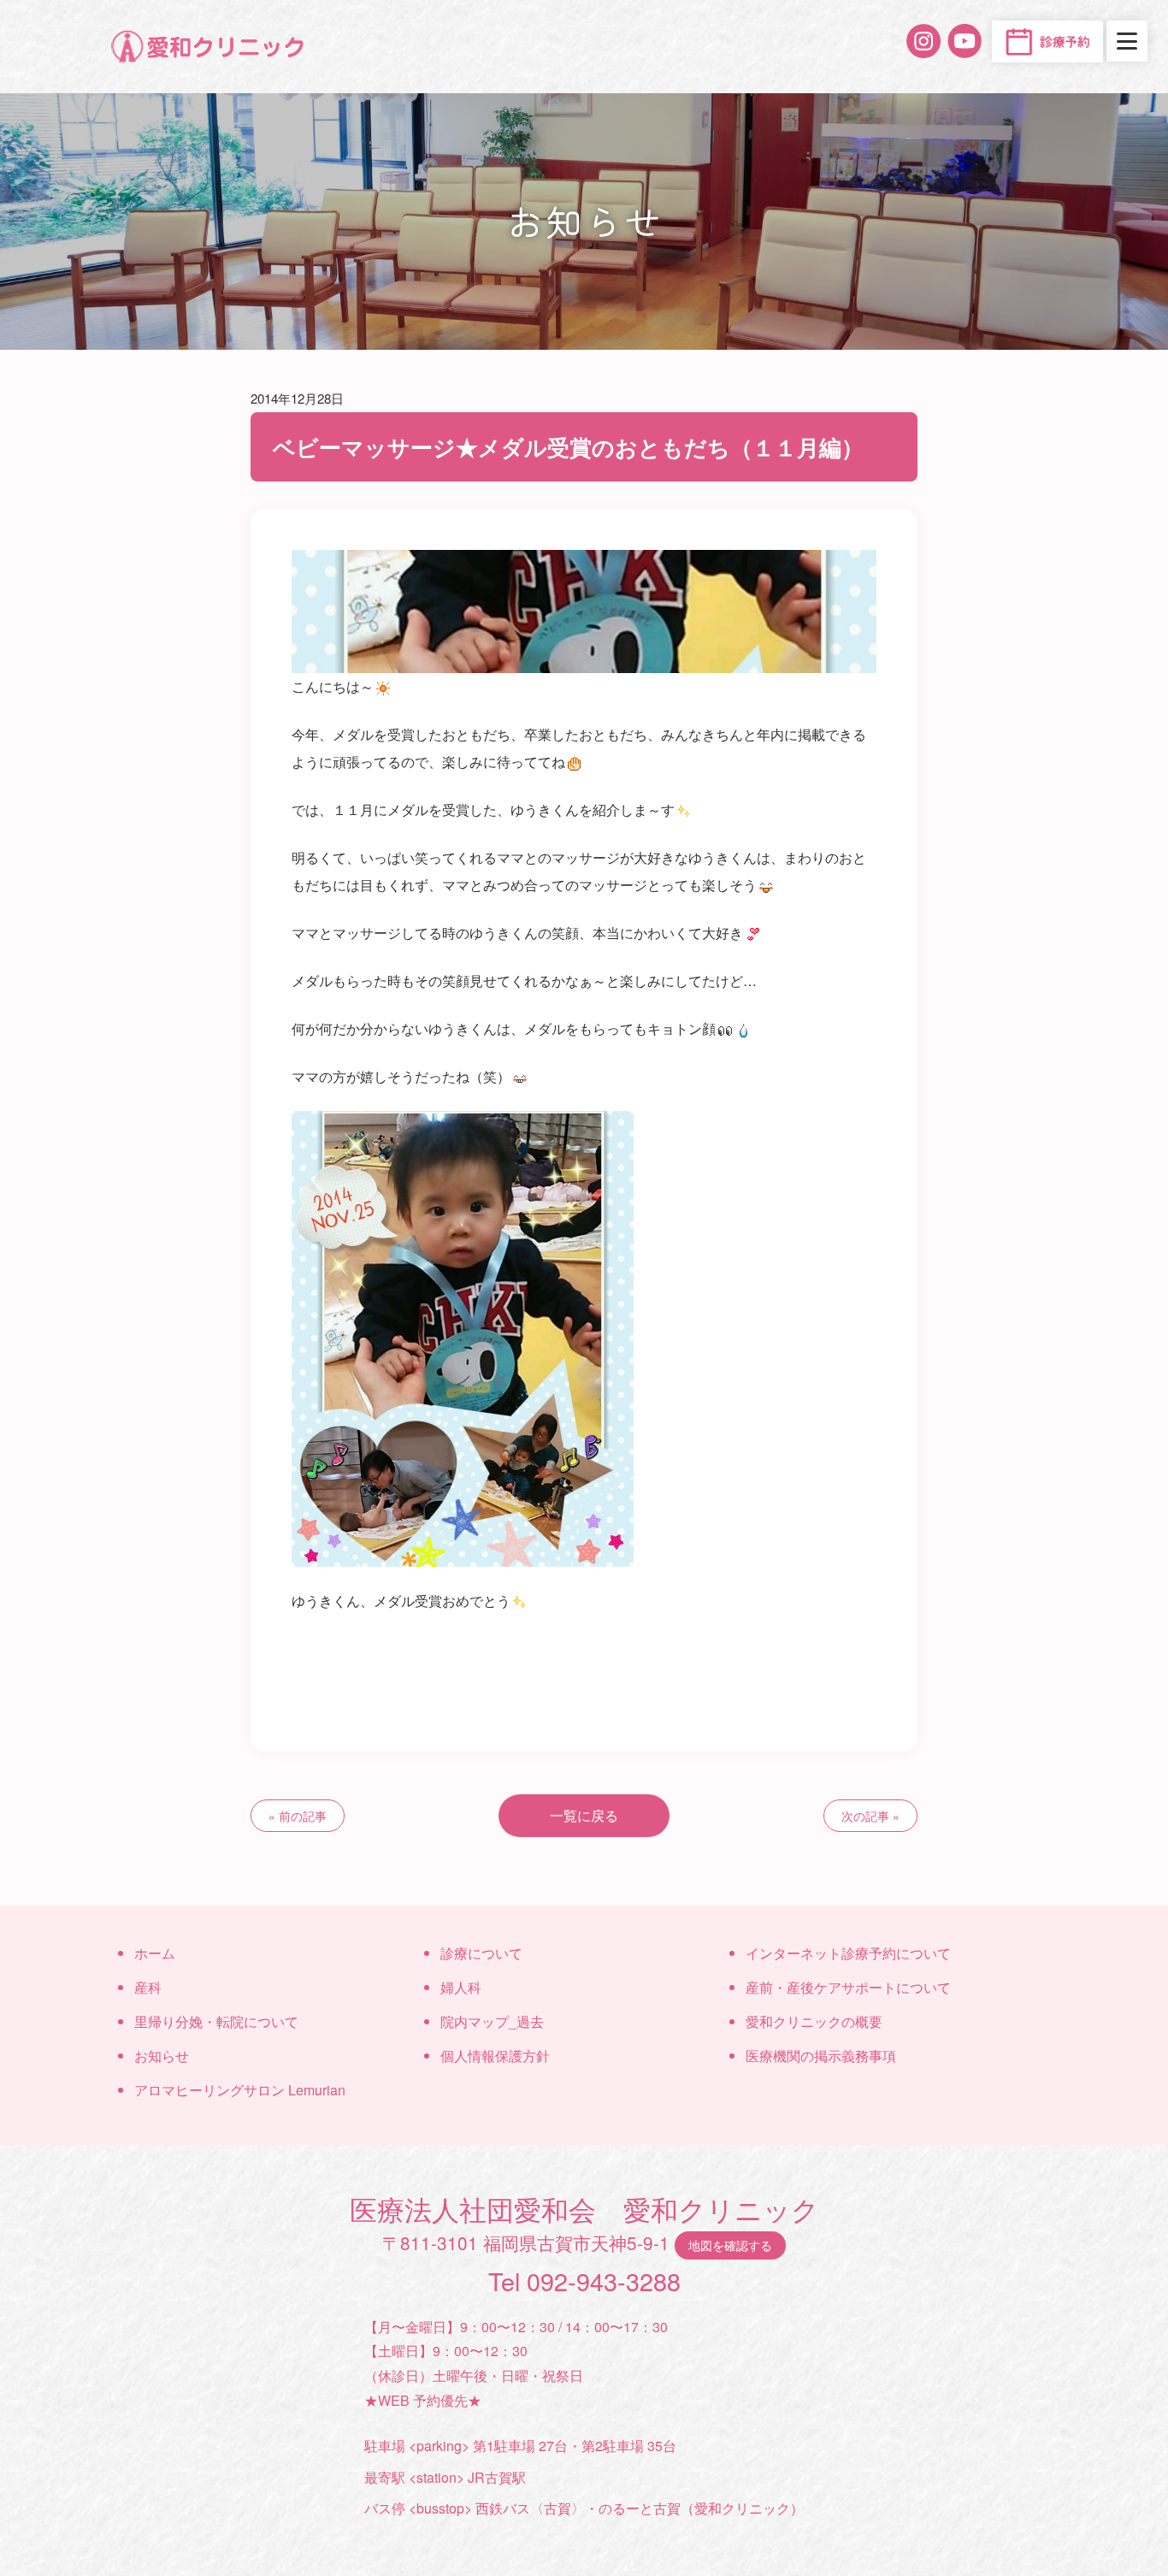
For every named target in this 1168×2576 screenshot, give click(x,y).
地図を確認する (730, 2245)
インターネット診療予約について (848, 1953)
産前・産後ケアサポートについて (848, 1987)
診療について (481, 1953)
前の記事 (303, 1816)
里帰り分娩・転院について (216, 2021)
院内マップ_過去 (492, 2021)
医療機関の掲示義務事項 (821, 2056)
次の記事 (865, 1816)
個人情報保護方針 (495, 2056)
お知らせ (162, 2056)
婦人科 (461, 1987)
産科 (148, 1987)
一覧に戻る (584, 1815)
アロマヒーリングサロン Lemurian (240, 2090)
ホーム (155, 1953)
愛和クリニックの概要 (814, 2021)
